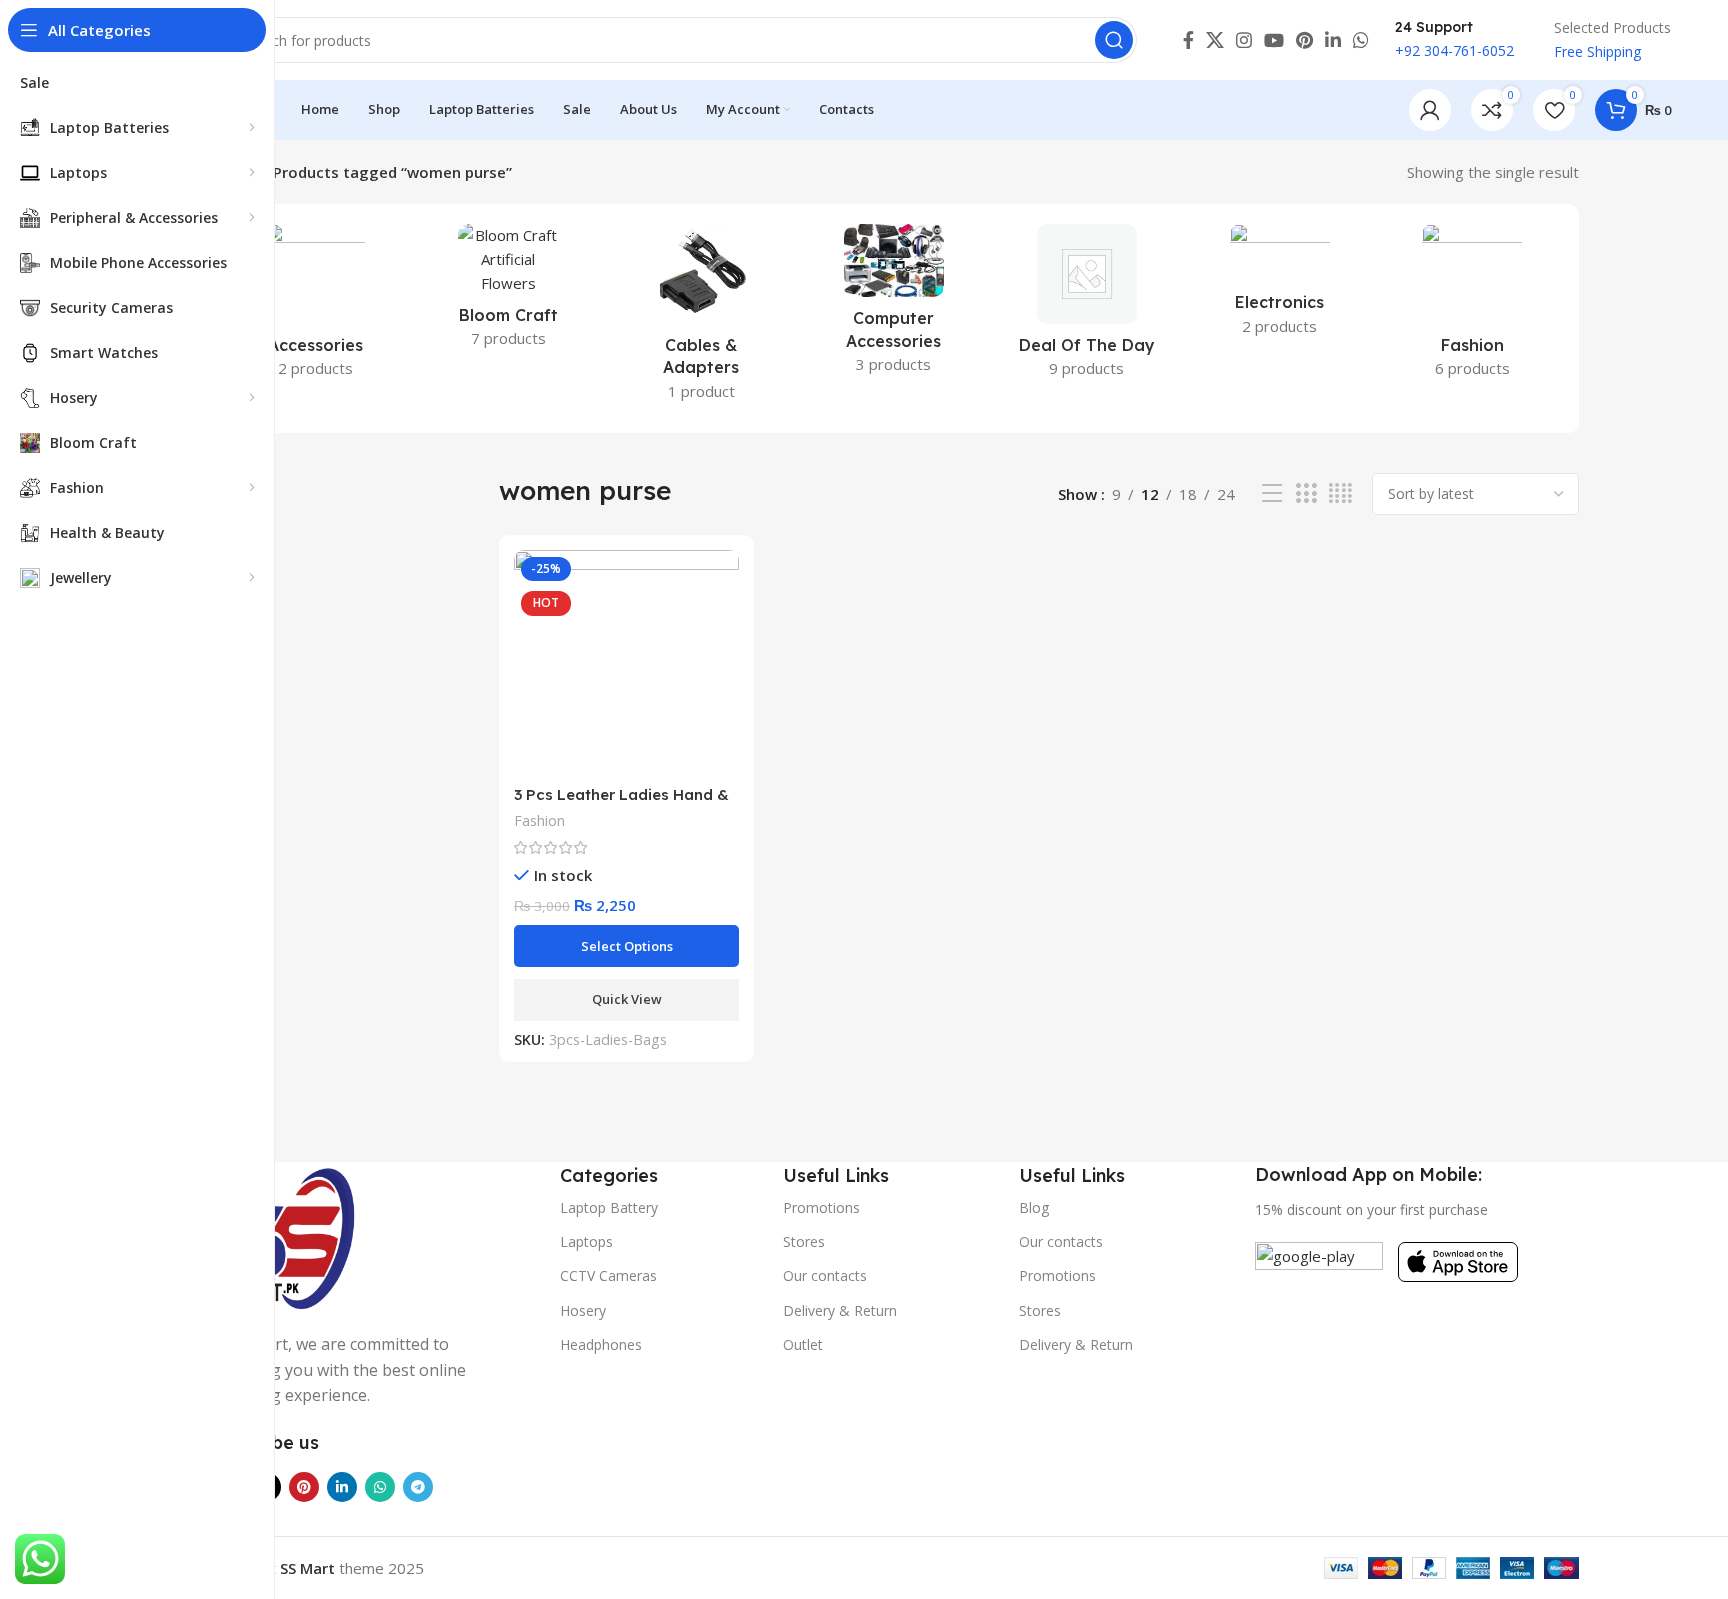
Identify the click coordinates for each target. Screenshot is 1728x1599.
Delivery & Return (840, 1310)
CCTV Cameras (608, 1275)
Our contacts (825, 1275)
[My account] (1430, 110)
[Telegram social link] (418, 1487)
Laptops (586, 1241)
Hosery (583, 1310)
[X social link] (1215, 40)
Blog (1034, 1207)
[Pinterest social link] (1304, 40)
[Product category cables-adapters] (701, 318)
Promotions (821, 1207)
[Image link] (284, 1235)
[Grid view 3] (1306, 493)
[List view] (1272, 493)
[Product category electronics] (1279, 286)
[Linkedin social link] (1333, 40)
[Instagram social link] (1244, 40)
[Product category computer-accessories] (894, 305)
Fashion (539, 820)
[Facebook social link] (1188, 40)
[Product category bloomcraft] (508, 292)
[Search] (1114, 40)
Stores (804, 1241)
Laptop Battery (609, 1207)
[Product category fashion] (1472, 307)
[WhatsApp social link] (1361, 40)
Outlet (803, 1344)
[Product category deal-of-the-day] (1086, 307)
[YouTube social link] (1274, 40)
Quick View (627, 999)
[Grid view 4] (1340, 493)
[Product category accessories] (315, 307)
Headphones (601, 1344)
